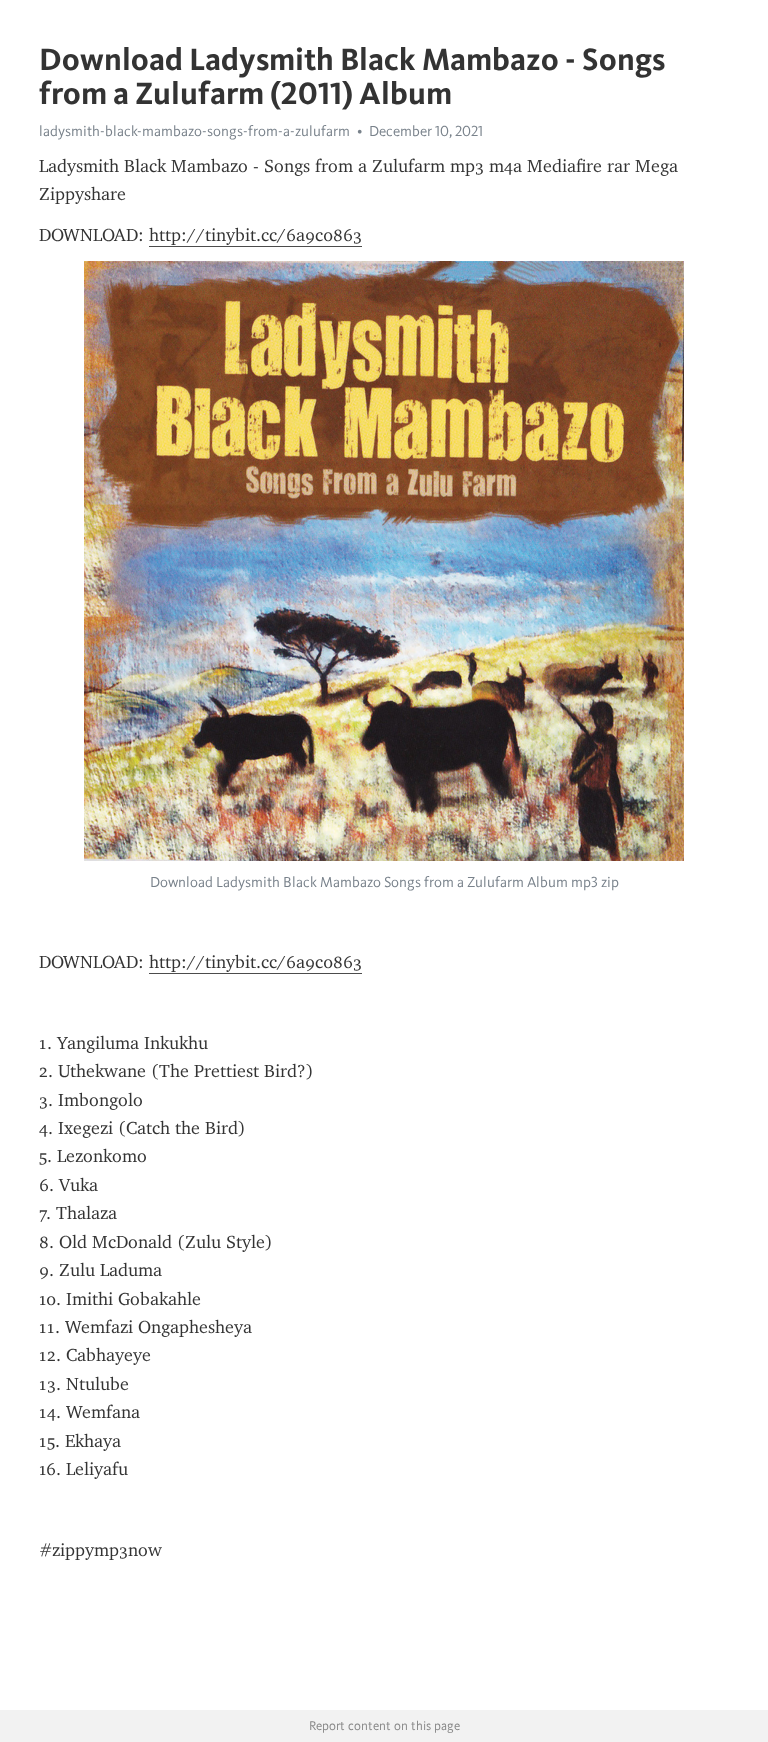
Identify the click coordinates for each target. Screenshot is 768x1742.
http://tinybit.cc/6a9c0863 (255, 235)
